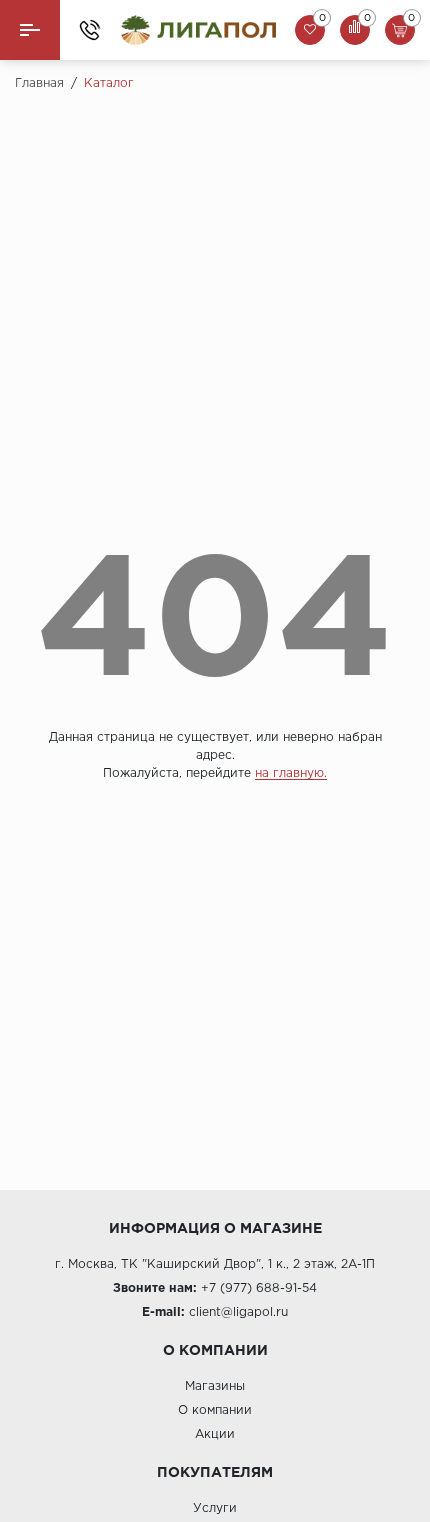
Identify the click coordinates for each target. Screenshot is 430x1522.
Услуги (215, 1508)
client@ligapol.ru (238, 1312)
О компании (215, 1410)
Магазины (215, 1386)
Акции (215, 1434)
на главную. (291, 773)
